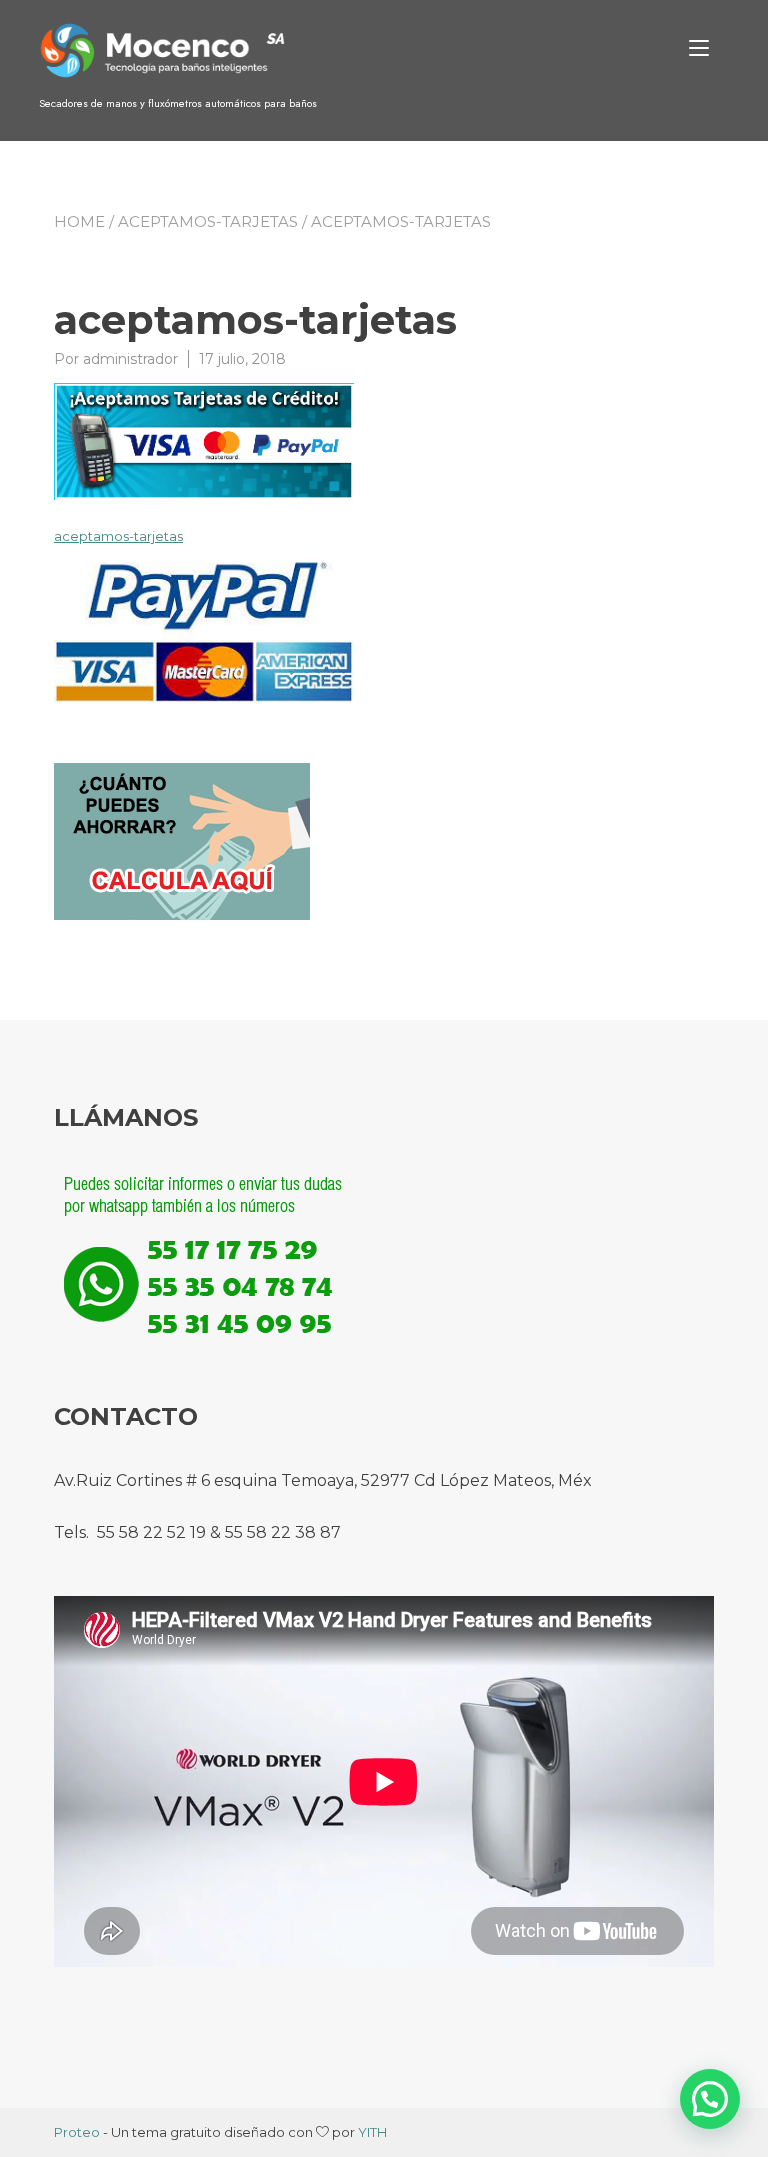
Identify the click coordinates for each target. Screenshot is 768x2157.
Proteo (77, 2132)
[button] (710, 2099)
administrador (130, 359)
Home (79, 221)
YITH (372, 2132)
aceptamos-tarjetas (208, 221)
